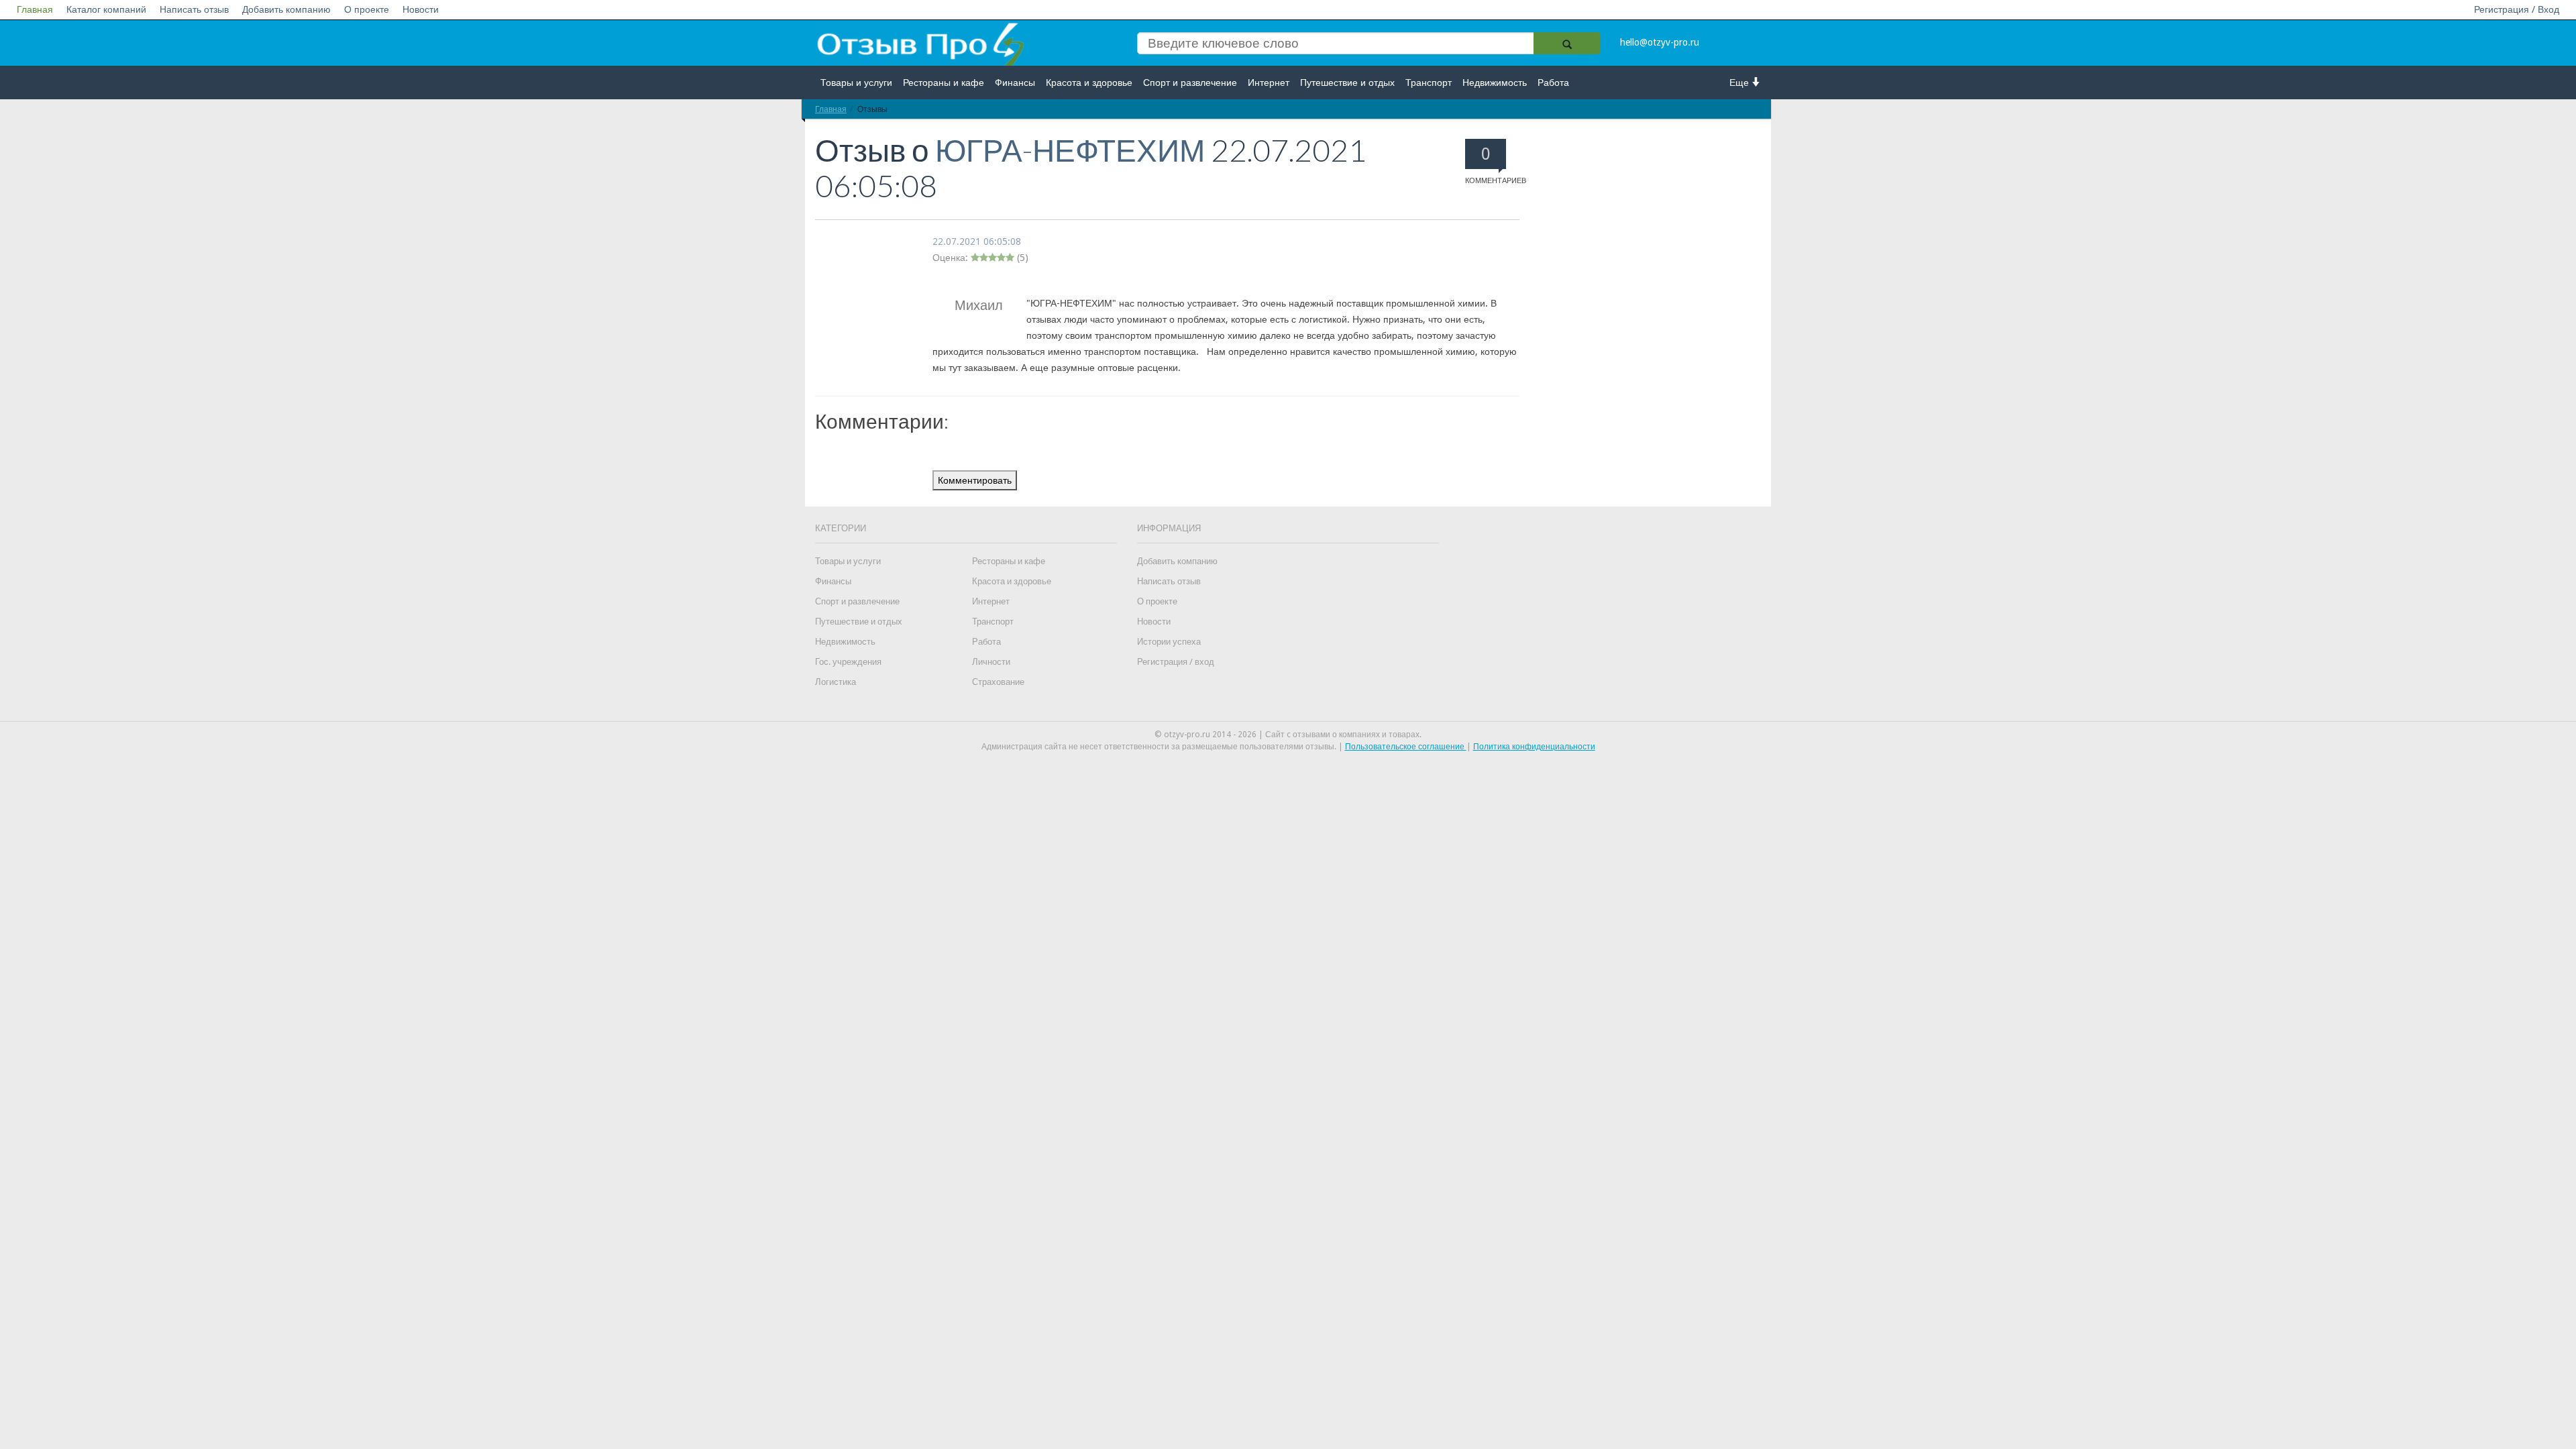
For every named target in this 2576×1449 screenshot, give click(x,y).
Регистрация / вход (1176, 662)
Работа (1553, 83)
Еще (1740, 83)
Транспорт (1429, 83)
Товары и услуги (856, 83)
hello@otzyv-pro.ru (1660, 42)
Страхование (998, 682)
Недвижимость (1495, 83)
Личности (991, 662)
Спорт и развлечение (1190, 83)
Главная (35, 9)
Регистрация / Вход (2517, 9)
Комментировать (975, 480)
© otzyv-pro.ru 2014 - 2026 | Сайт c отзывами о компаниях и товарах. (1288, 735)
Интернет (1269, 83)
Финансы (1015, 83)
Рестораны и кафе (944, 83)
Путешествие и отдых (1347, 83)
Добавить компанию (286, 9)
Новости (421, 9)
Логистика (836, 682)
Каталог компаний (106, 9)
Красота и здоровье (1089, 83)
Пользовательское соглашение (1406, 747)
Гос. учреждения (848, 662)
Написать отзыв (194, 9)
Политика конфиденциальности (1534, 747)
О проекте (367, 9)
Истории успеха (1169, 642)
